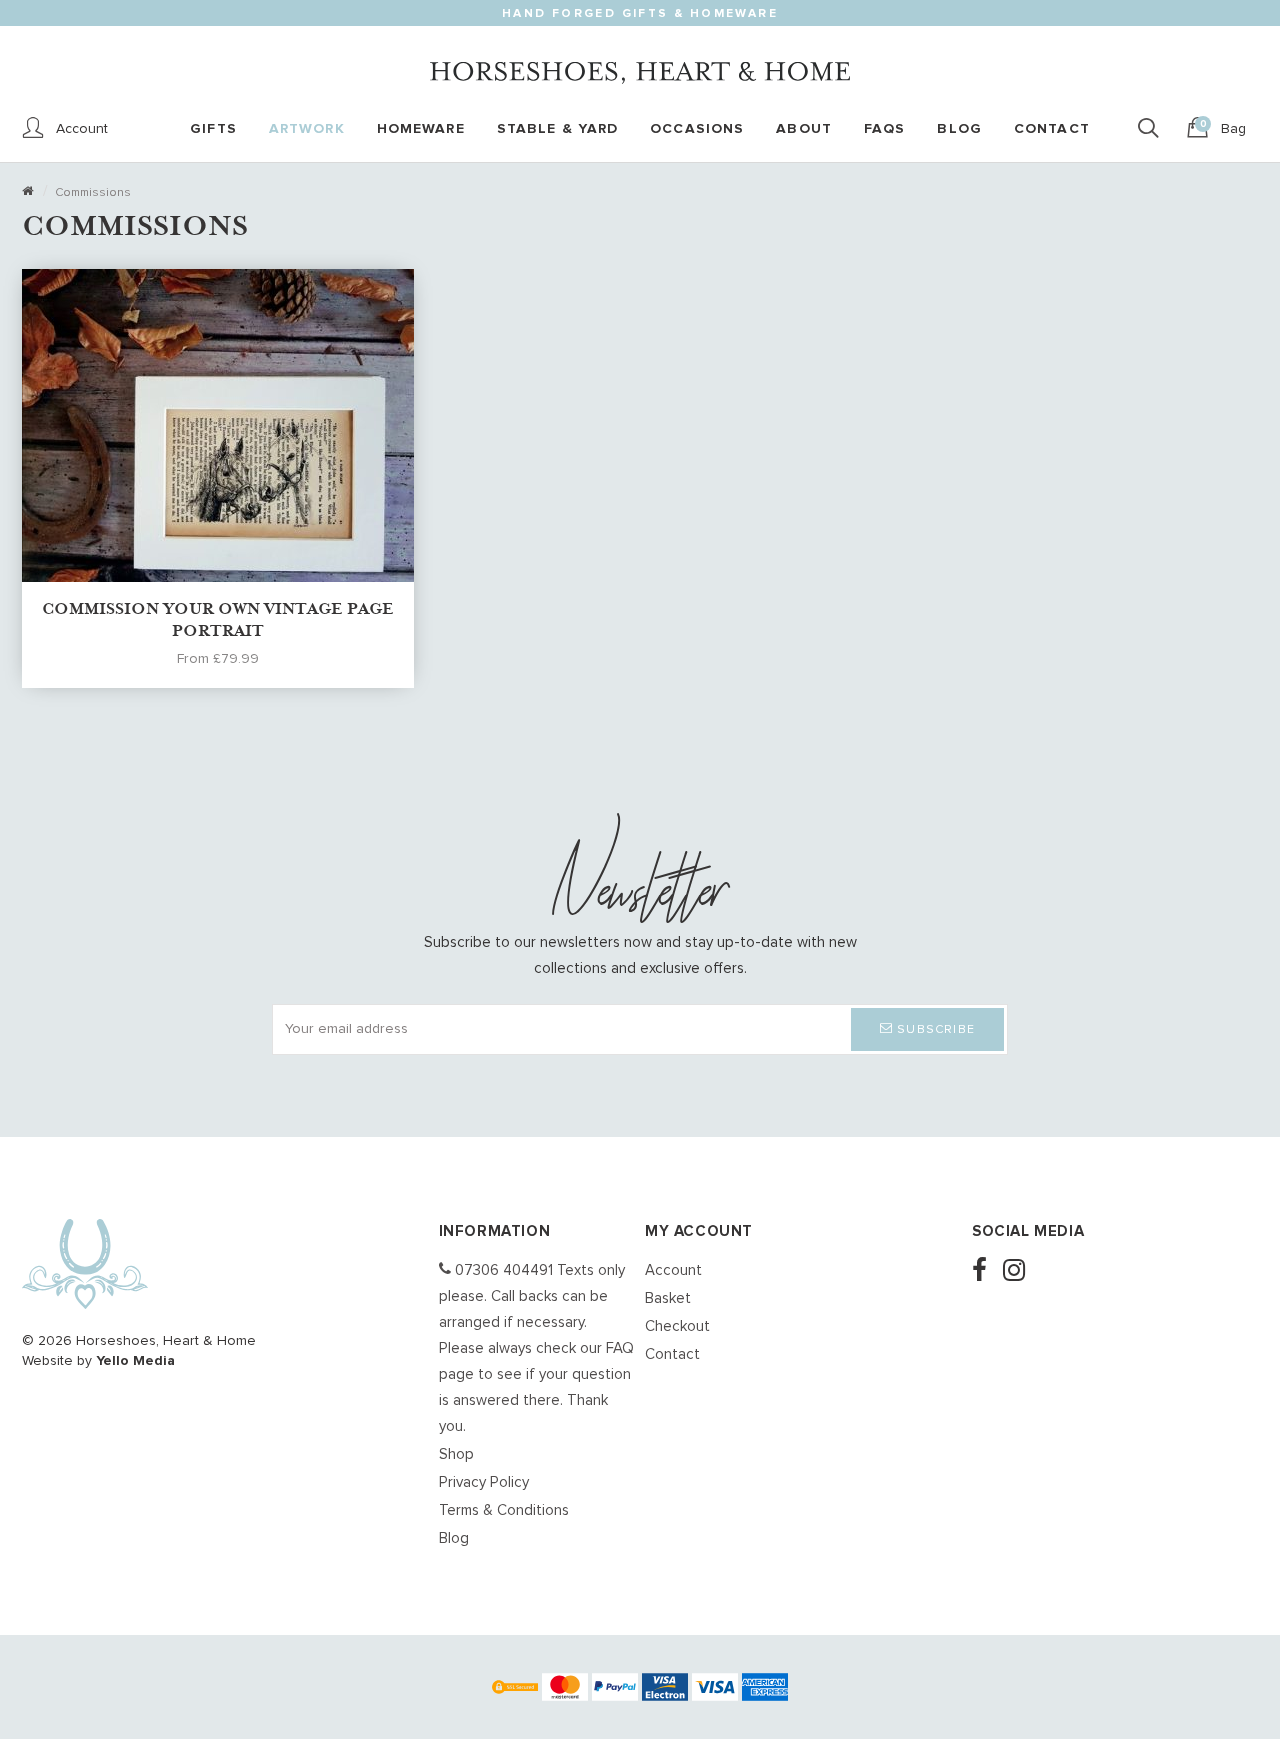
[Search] (1154, 129)
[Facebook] (985, 1272)
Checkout (677, 1326)
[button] (927, 1029)
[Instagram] (1020, 1272)
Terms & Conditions (504, 1510)
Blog (454, 1538)
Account (673, 1270)
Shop (456, 1454)
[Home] (27, 193)
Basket (668, 1298)
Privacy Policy (484, 1482)
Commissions (93, 193)
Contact (672, 1354)
